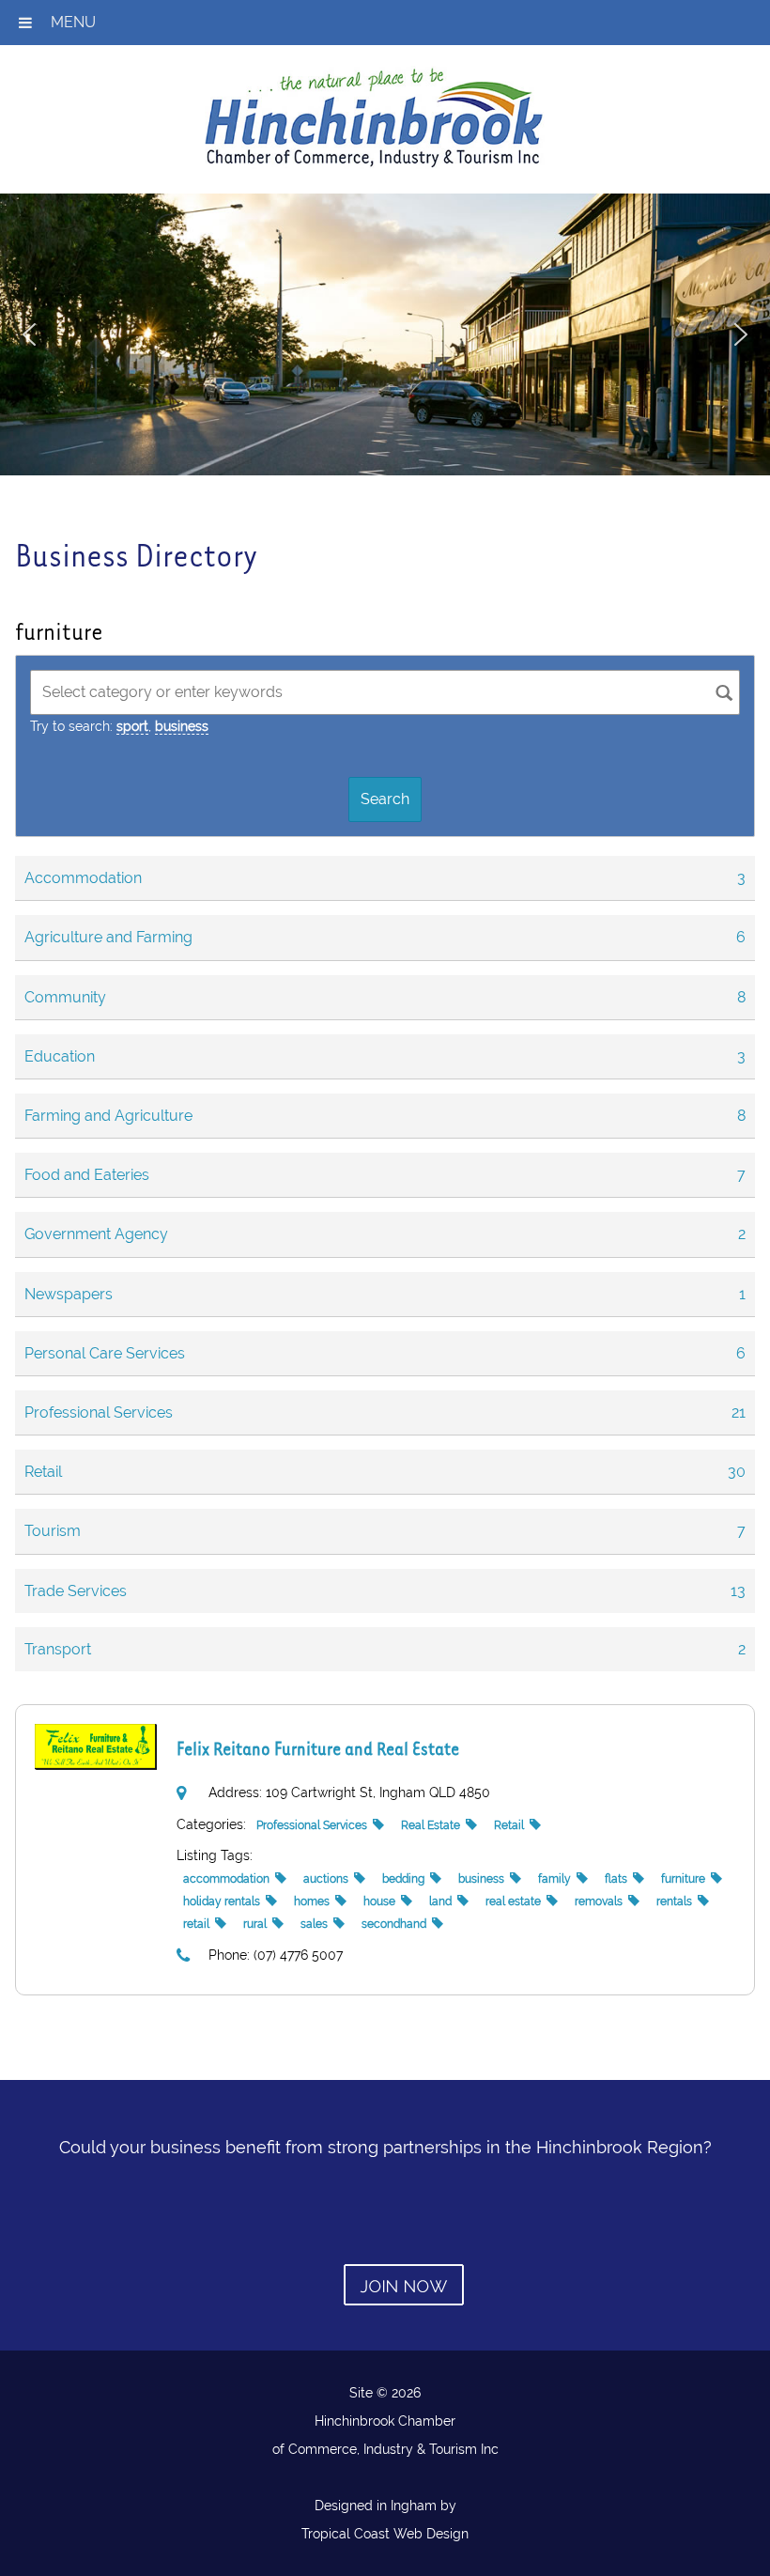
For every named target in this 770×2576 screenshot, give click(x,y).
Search (385, 799)
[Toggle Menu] (25, 23)
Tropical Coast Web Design (385, 2534)
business (182, 726)
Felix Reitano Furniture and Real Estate (318, 1748)
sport (132, 726)
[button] (29, 334)
